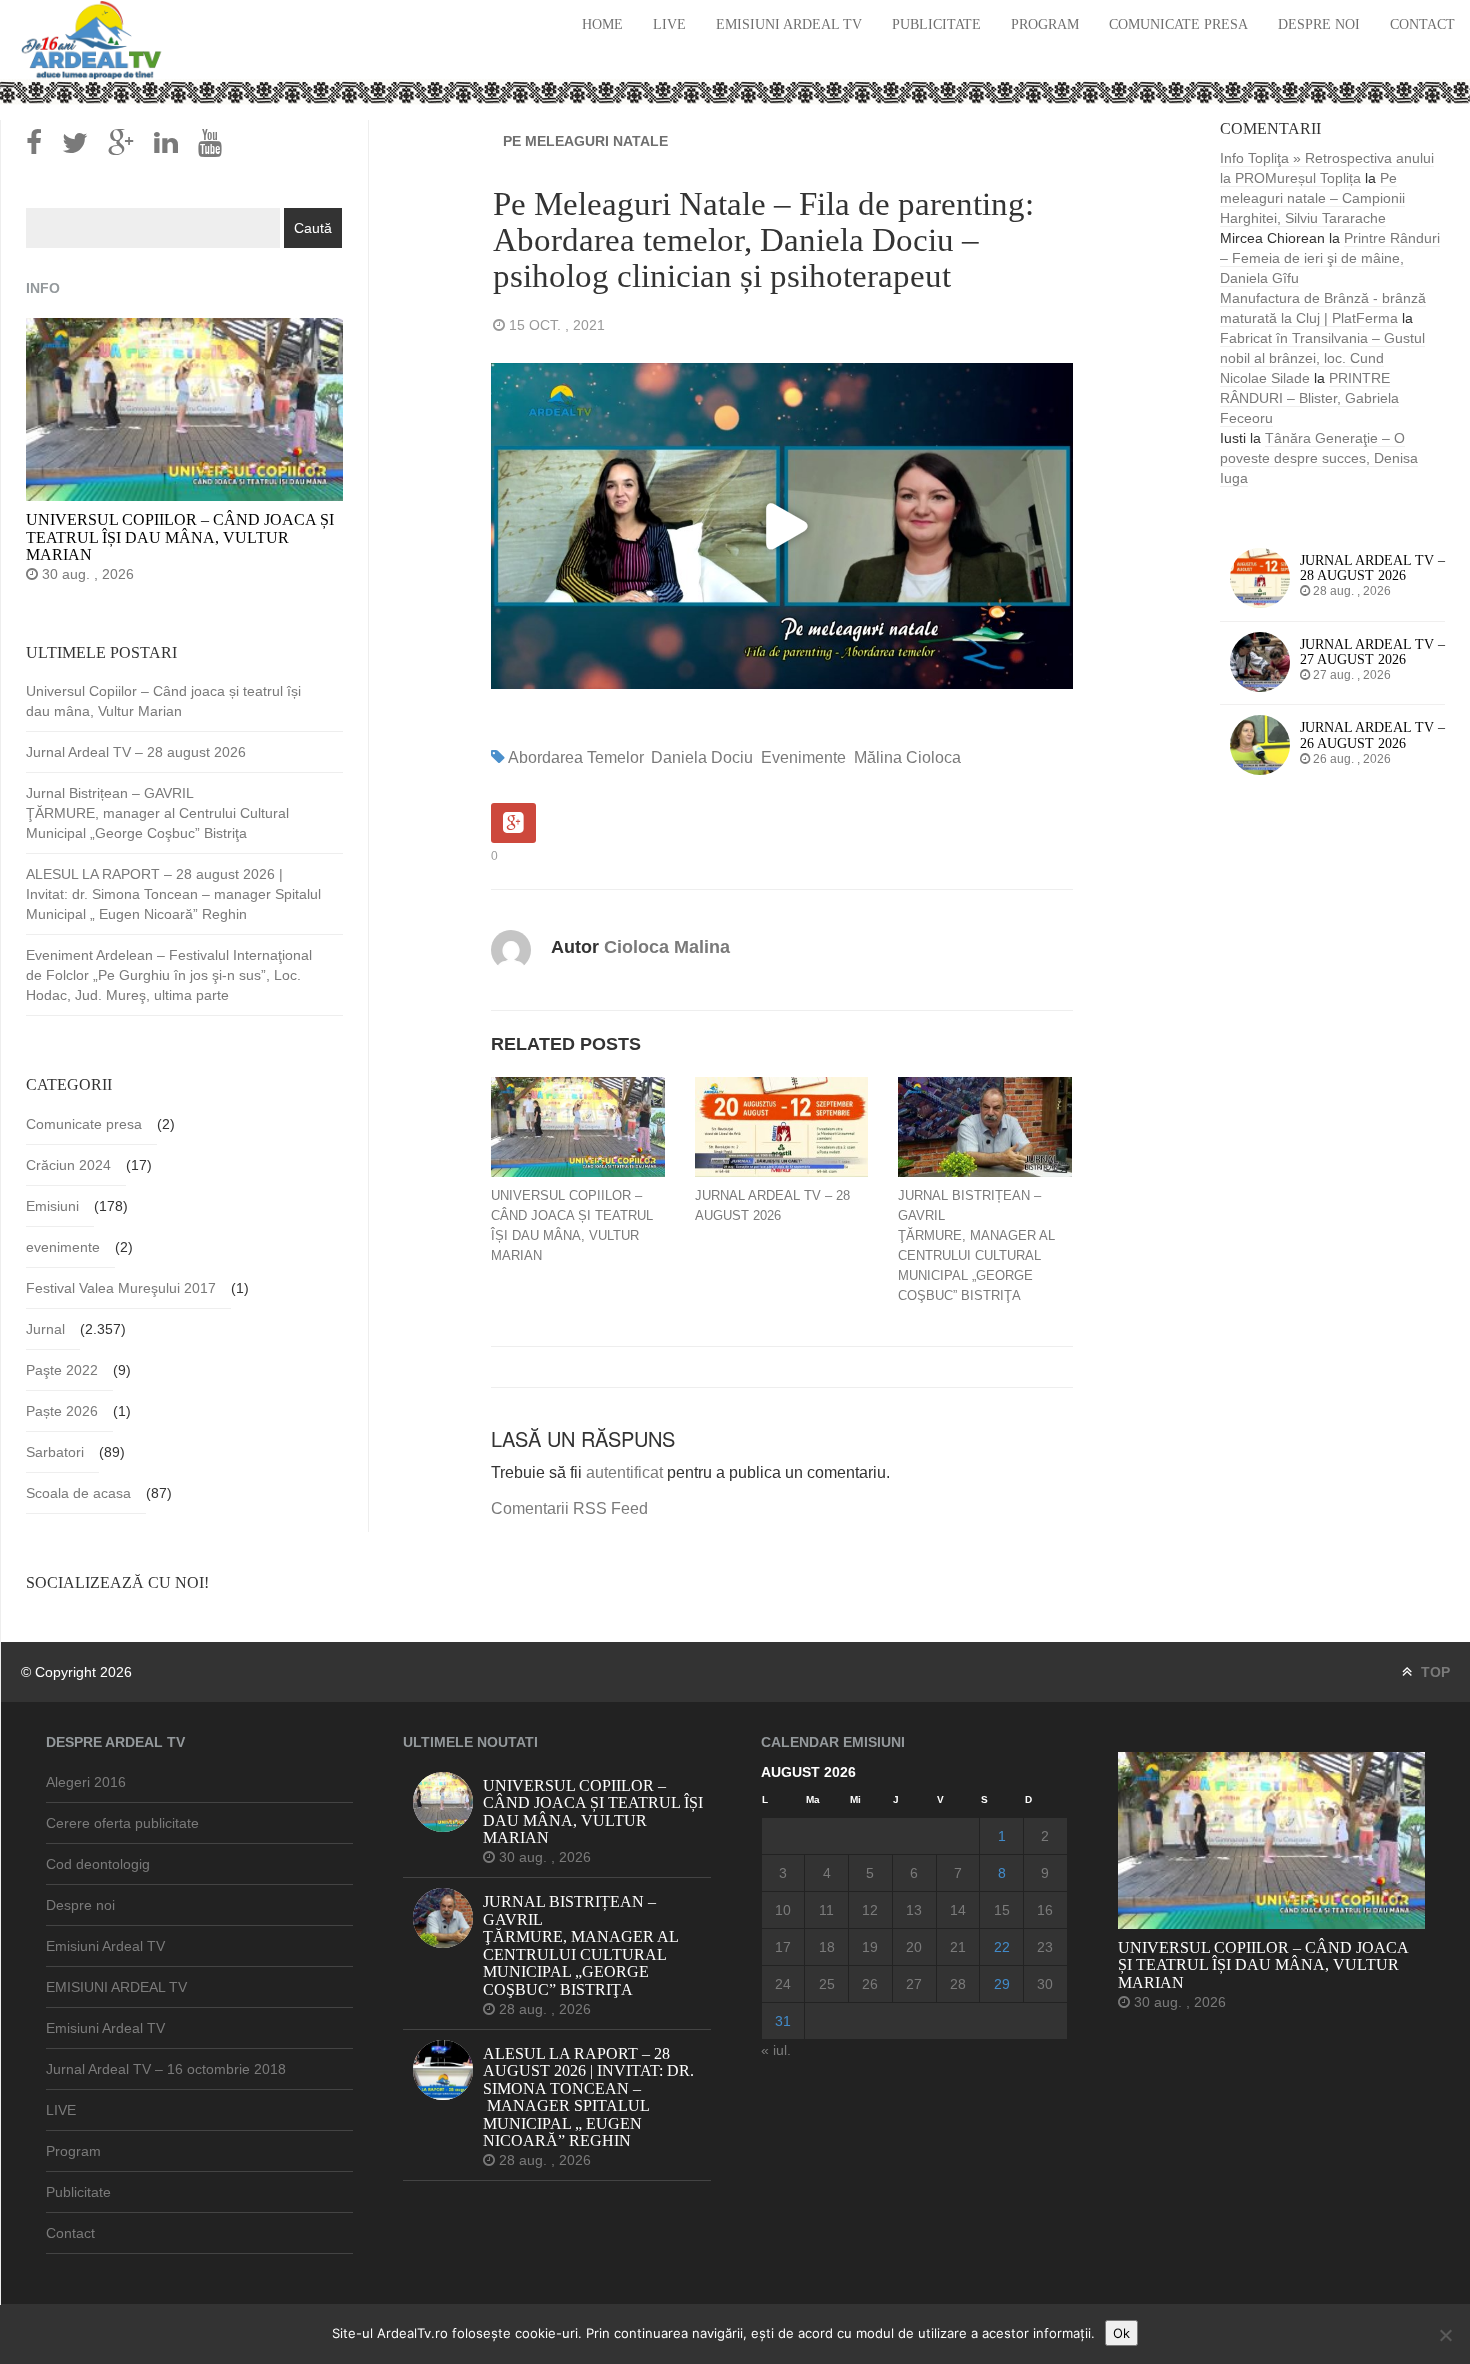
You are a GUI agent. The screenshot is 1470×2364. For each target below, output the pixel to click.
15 (1002, 1910)
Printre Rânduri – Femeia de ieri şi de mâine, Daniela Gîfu (1330, 258)
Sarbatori (55, 1452)
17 (783, 1947)
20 (914, 1947)
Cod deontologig (98, 1864)
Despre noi (1319, 24)
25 (827, 1984)
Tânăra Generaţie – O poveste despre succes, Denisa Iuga (1319, 458)
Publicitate (936, 24)
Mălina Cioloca (907, 757)
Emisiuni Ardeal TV (789, 24)
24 (783, 1984)
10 (783, 1910)
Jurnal (45, 1329)
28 (958, 1984)
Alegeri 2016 (86, 1782)
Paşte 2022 (62, 1370)
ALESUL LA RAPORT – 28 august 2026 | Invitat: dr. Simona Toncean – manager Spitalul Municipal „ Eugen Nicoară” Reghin (173, 894)
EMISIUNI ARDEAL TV (116, 1987)
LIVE (669, 24)
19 (870, 1947)
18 (827, 1947)
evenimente (803, 757)
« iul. (776, 2050)
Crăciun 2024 (68, 1165)
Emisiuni (52, 1206)
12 (870, 1910)
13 (914, 1910)
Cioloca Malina (667, 947)
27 (914, 1984)
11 (826, 1910)
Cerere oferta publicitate (122, 1823)
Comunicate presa (1178, 24)
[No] (1445, 2335)
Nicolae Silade (1265, 378)
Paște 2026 (62, 1411)
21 (958, 1947)
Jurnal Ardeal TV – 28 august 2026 (772, 1205)
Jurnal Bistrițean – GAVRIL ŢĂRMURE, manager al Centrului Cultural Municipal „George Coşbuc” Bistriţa (976, 1245)
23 (1045, 1947)
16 (1045, 1910)
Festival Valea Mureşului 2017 (121, 1288)
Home (602, 24)
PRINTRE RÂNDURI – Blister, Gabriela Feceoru (1309, 398)
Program (1045, 24)
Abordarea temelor (575, 757)
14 (958, 1910)
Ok (1121, 2333)
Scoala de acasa (78, 1493)
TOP (1433, 1672)
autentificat (624, 1472)
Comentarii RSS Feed (569, 1508)
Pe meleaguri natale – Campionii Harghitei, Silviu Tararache (1312, 198)
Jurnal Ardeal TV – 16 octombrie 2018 (166, 2069)
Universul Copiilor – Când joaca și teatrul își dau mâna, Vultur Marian (572, 1225)
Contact (1422, 24)
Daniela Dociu (702, 757)
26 (870, 1984)
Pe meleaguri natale (585, 141)
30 (1045, 1984)
